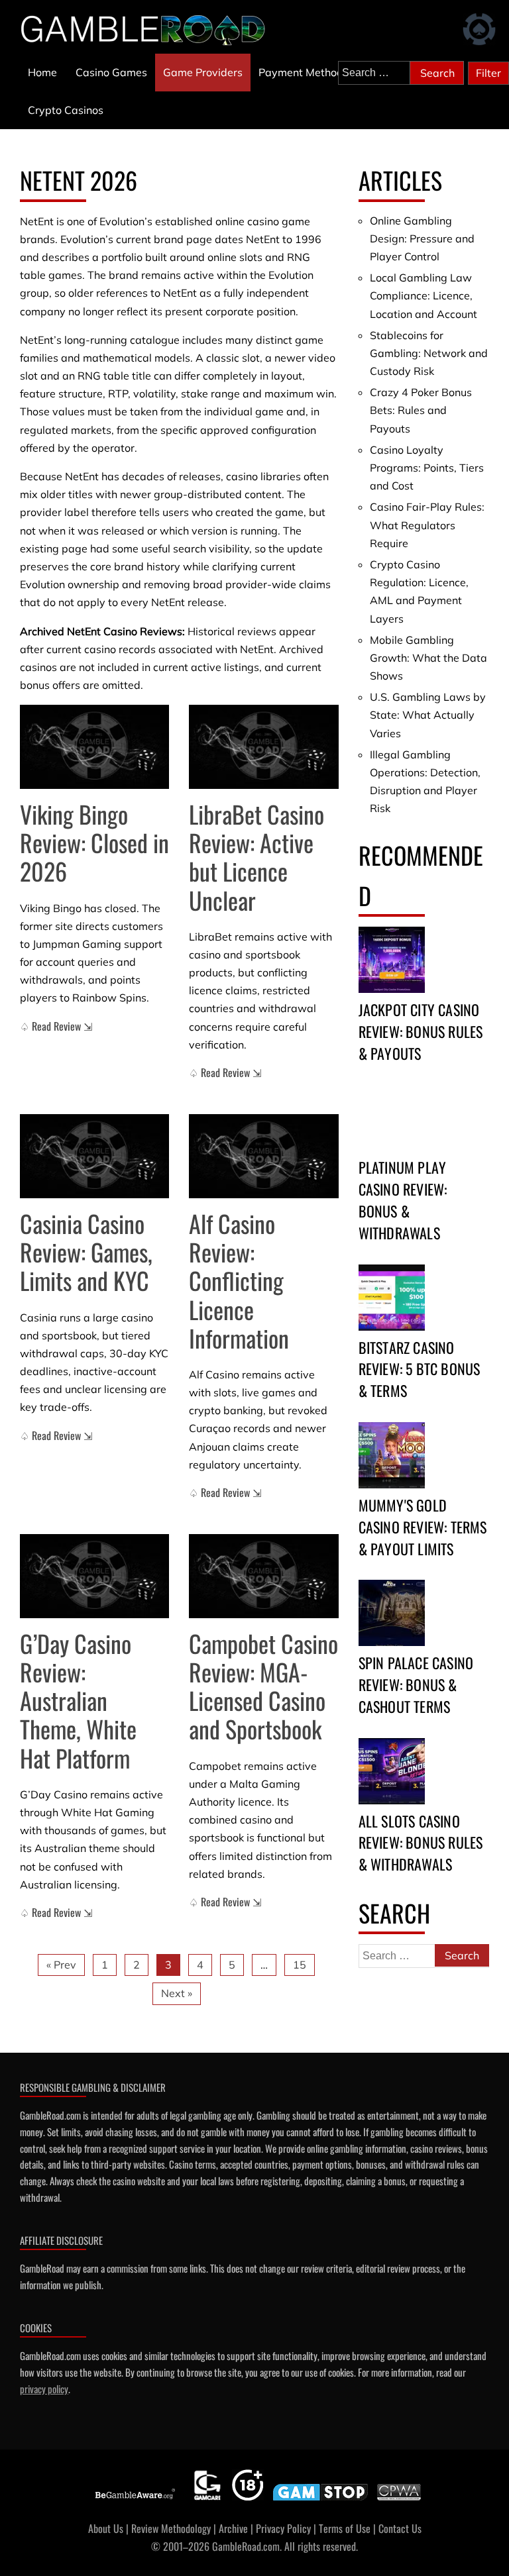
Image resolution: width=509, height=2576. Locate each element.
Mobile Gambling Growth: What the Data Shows (428, 658)
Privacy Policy (283, 2528)
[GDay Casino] (94, 1576)
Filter (488, 73)
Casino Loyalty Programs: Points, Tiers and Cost (427, 468)
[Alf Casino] (263, 1156)
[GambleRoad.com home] (147, 29)
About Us (106, 2528)
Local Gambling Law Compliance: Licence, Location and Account (424, 295)
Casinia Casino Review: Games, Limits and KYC (86, 1252)
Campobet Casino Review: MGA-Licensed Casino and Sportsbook (263, 1686)
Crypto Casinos (66, 110)
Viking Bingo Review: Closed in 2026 (94, 842)
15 (300, 1965)
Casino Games (111, 72)
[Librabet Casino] (263, 747)
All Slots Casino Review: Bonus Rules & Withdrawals (421, 1843)
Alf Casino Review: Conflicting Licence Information (239, 1280)
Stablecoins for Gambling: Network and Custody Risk (429, 353)
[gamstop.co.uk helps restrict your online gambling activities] (320, 2500)
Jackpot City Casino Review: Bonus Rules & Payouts (421, 1031)
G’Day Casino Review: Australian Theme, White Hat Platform (78, 1700)
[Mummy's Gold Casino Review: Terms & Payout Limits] (392, 1455)
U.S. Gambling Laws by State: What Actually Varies (428, 715)
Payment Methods (304, 72)
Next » (177, 1993)
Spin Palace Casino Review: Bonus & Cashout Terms (416, 1684)
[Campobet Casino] (263, 1576)
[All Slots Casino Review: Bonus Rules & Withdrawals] (392, 1771)
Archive (233, 2528)
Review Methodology (171, 2528)
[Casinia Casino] (94, 1156)
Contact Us (400, 2528)
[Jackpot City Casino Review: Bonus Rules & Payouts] (392, 960)
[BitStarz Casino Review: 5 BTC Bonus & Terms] (392, 1298)
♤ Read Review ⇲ (56, 1026)
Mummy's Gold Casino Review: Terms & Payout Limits (423, 1527)
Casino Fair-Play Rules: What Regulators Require (427, 525)
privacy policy (44, 2389)
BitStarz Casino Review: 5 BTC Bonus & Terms (420, 1369)
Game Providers (203, 72)
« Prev (61, 1965)
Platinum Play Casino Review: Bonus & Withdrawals (403, 1200)
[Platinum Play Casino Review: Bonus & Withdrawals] (392, 1117)
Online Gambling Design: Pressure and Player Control (422, 238)
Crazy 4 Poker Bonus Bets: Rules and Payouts (421, 410)
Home (42, 72)
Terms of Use (345, 2528)
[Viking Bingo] (94, 747)
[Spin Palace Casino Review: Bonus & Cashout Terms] (392, 1613)
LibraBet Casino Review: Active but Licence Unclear (256, 857)
